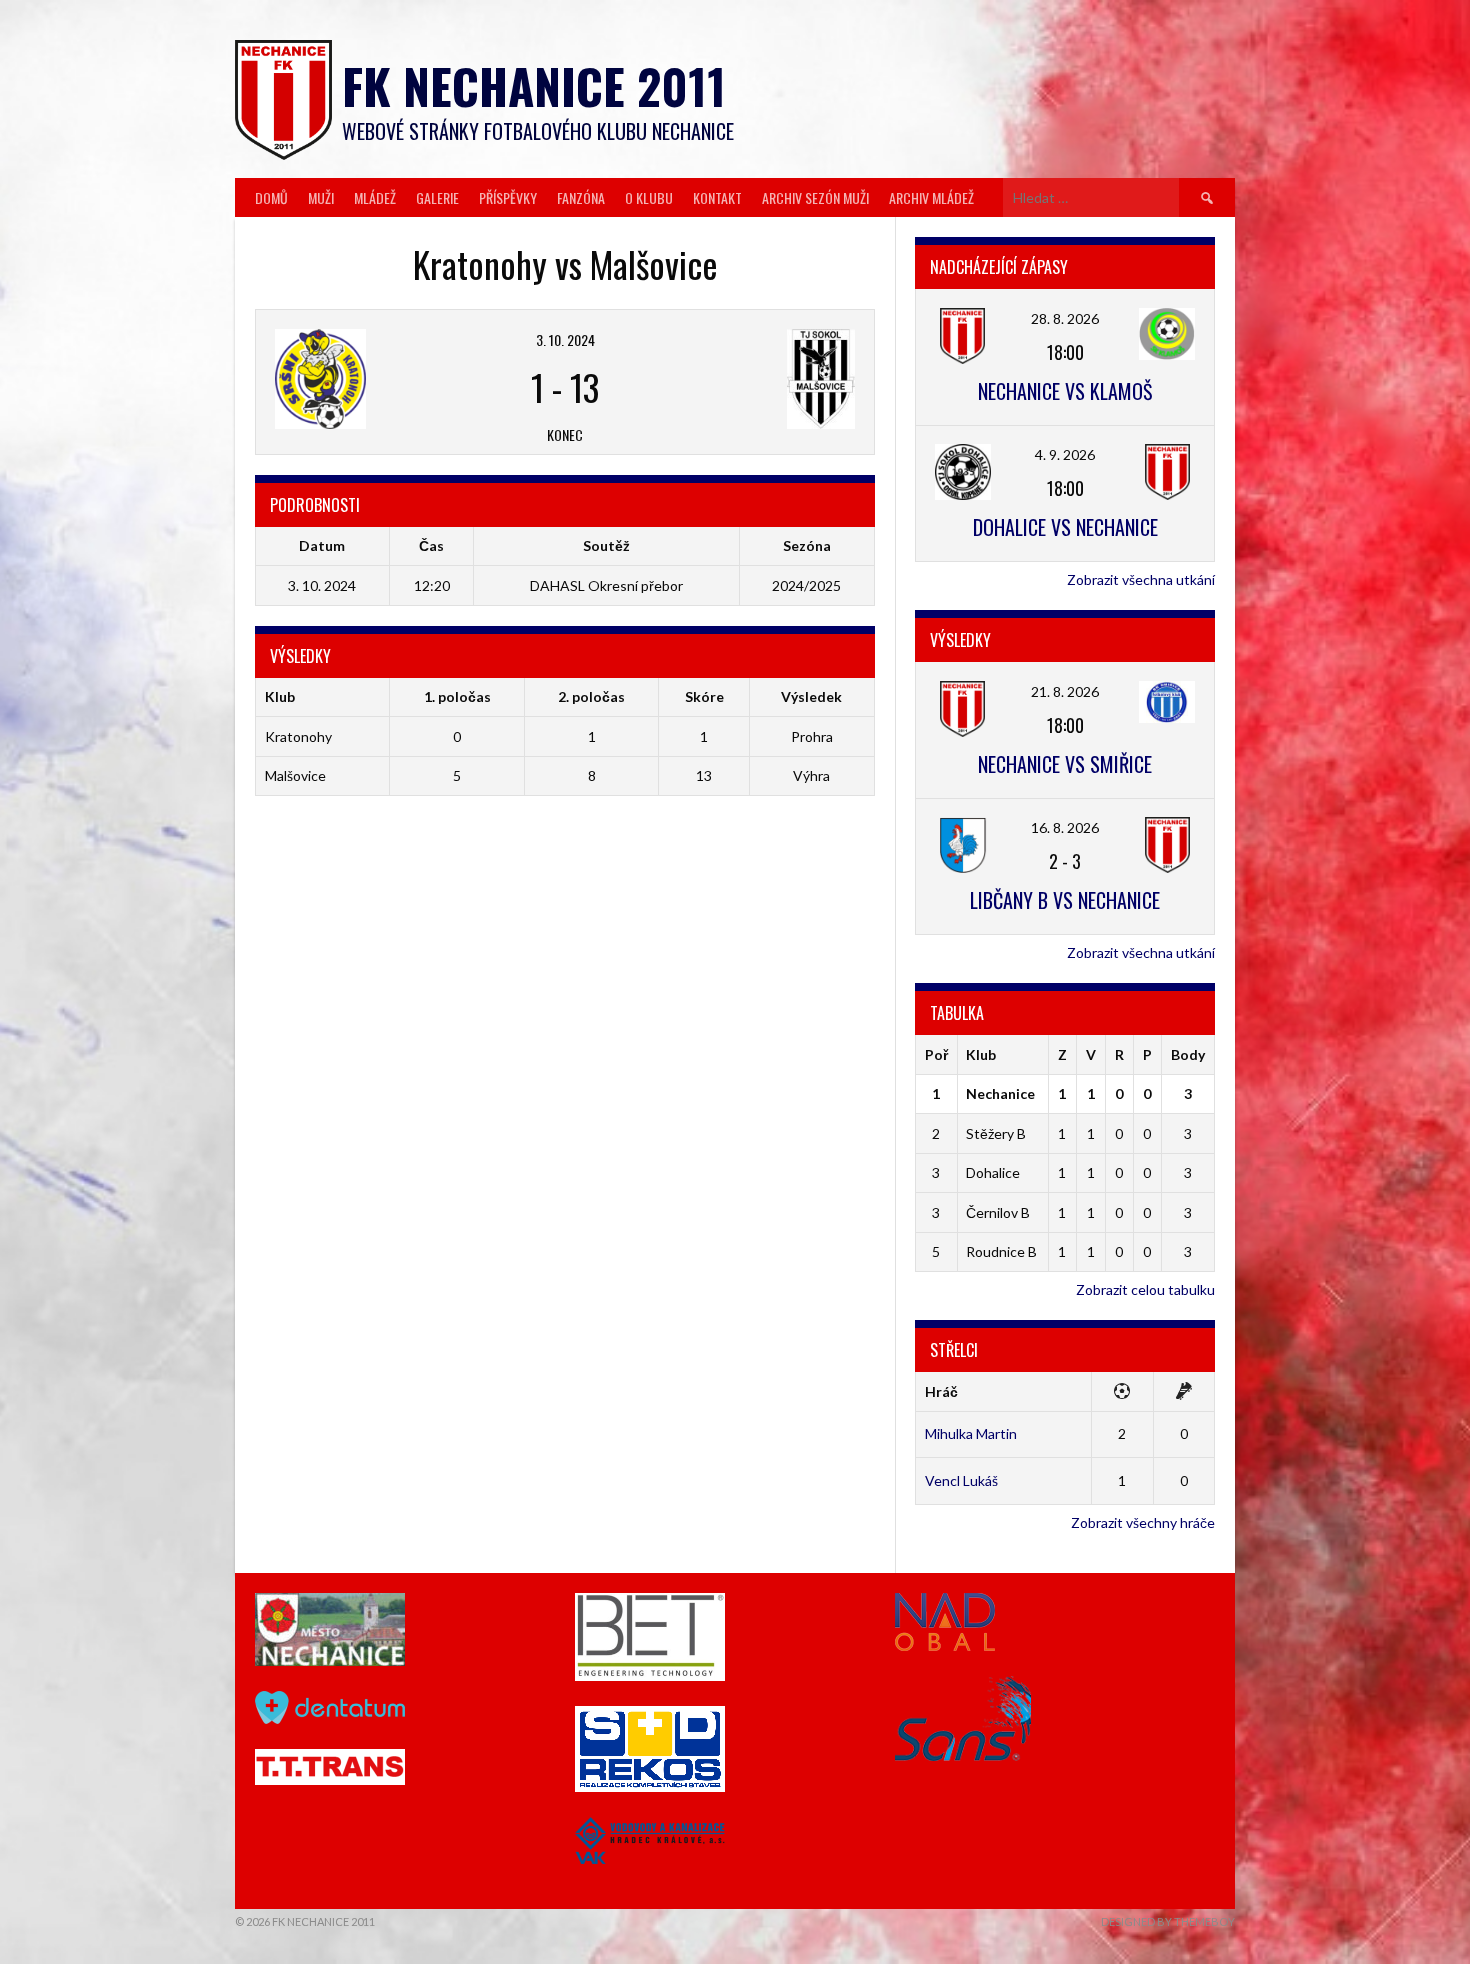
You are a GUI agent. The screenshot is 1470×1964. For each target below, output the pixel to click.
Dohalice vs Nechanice (1065, 527)
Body (1188, 1054)
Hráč (941, 1391)
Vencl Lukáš (961, 1480)
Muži (321, 197)
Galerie (437, 197)
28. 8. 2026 (1065, 318)
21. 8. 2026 (1065, 691)
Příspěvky (508, 197)
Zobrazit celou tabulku (1145, 1289)
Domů (271, 197)
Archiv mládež (931, 197)
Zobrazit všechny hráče (1143, 1522)
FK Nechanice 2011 (534, 85)
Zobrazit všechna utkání (1141, 579)
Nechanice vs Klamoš (1065, 391)
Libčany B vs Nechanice (1065, 900)
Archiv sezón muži (815, 197)
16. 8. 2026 (1065, 827)
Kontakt (717, 197)
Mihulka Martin (971, 1433)
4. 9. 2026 (1065, 454)
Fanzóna (581, 197)
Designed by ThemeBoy (1168, 1921)
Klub (981, 1054)
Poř (936, 1054)
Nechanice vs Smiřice (1065, 764)
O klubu (649, 197)
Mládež (375, 197)
